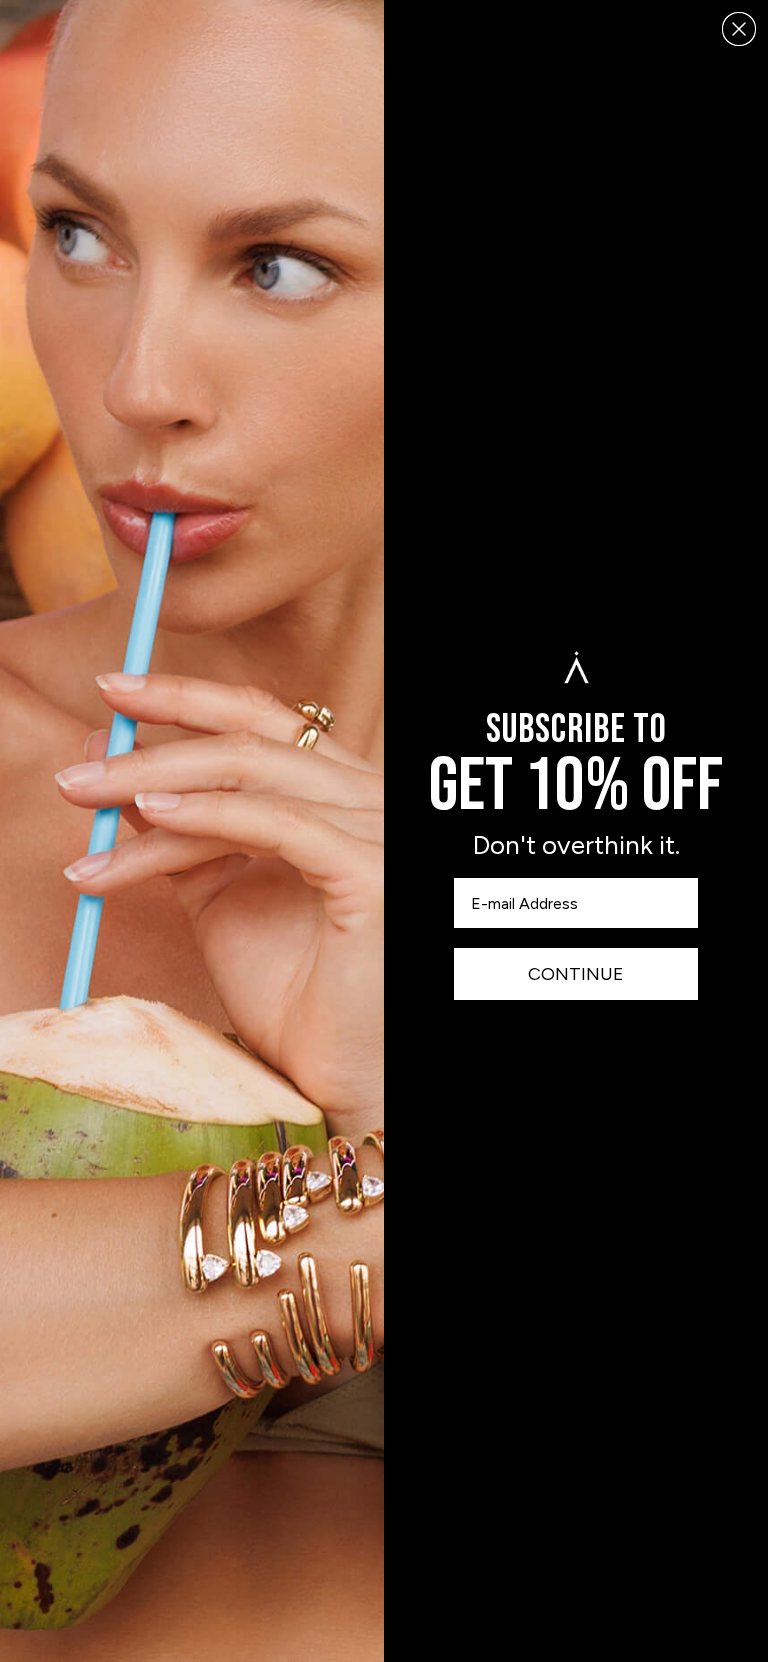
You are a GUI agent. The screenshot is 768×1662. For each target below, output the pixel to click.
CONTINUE (576, 974)
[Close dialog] (739, 29)
